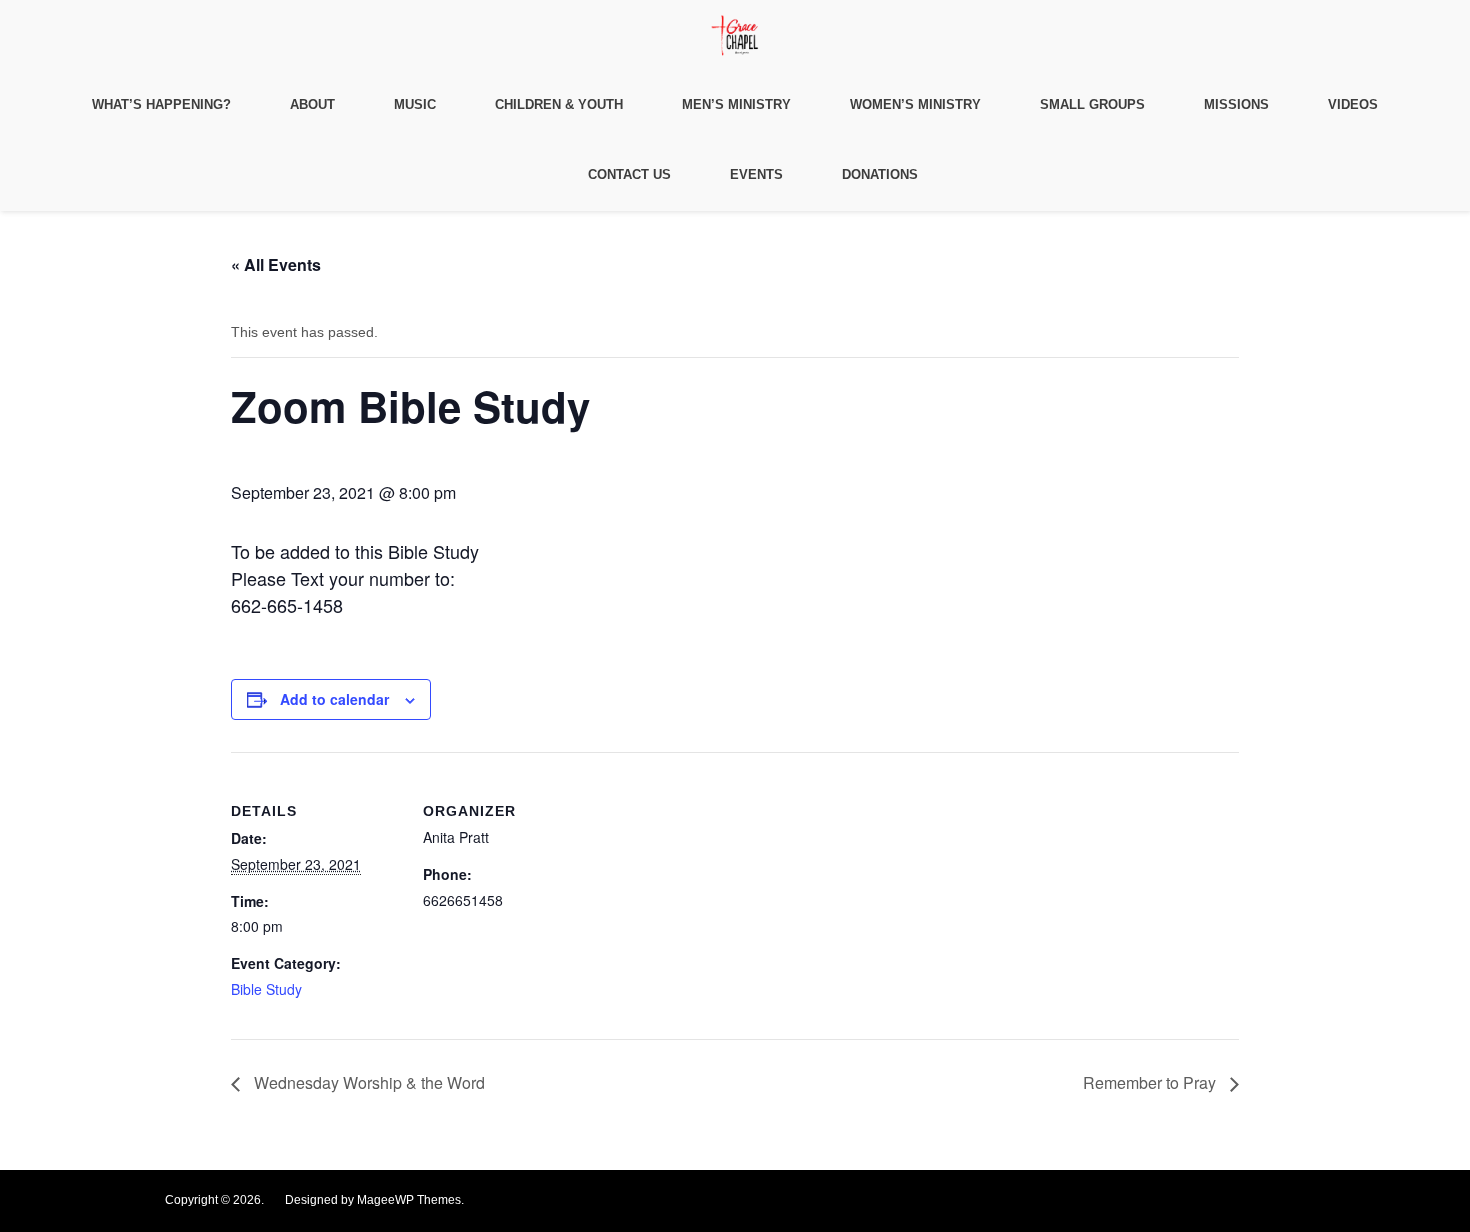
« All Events (276, 264)
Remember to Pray (1151, 1082)
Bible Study (266, 989)
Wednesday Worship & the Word (367, 1082)
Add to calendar (334, 699)
